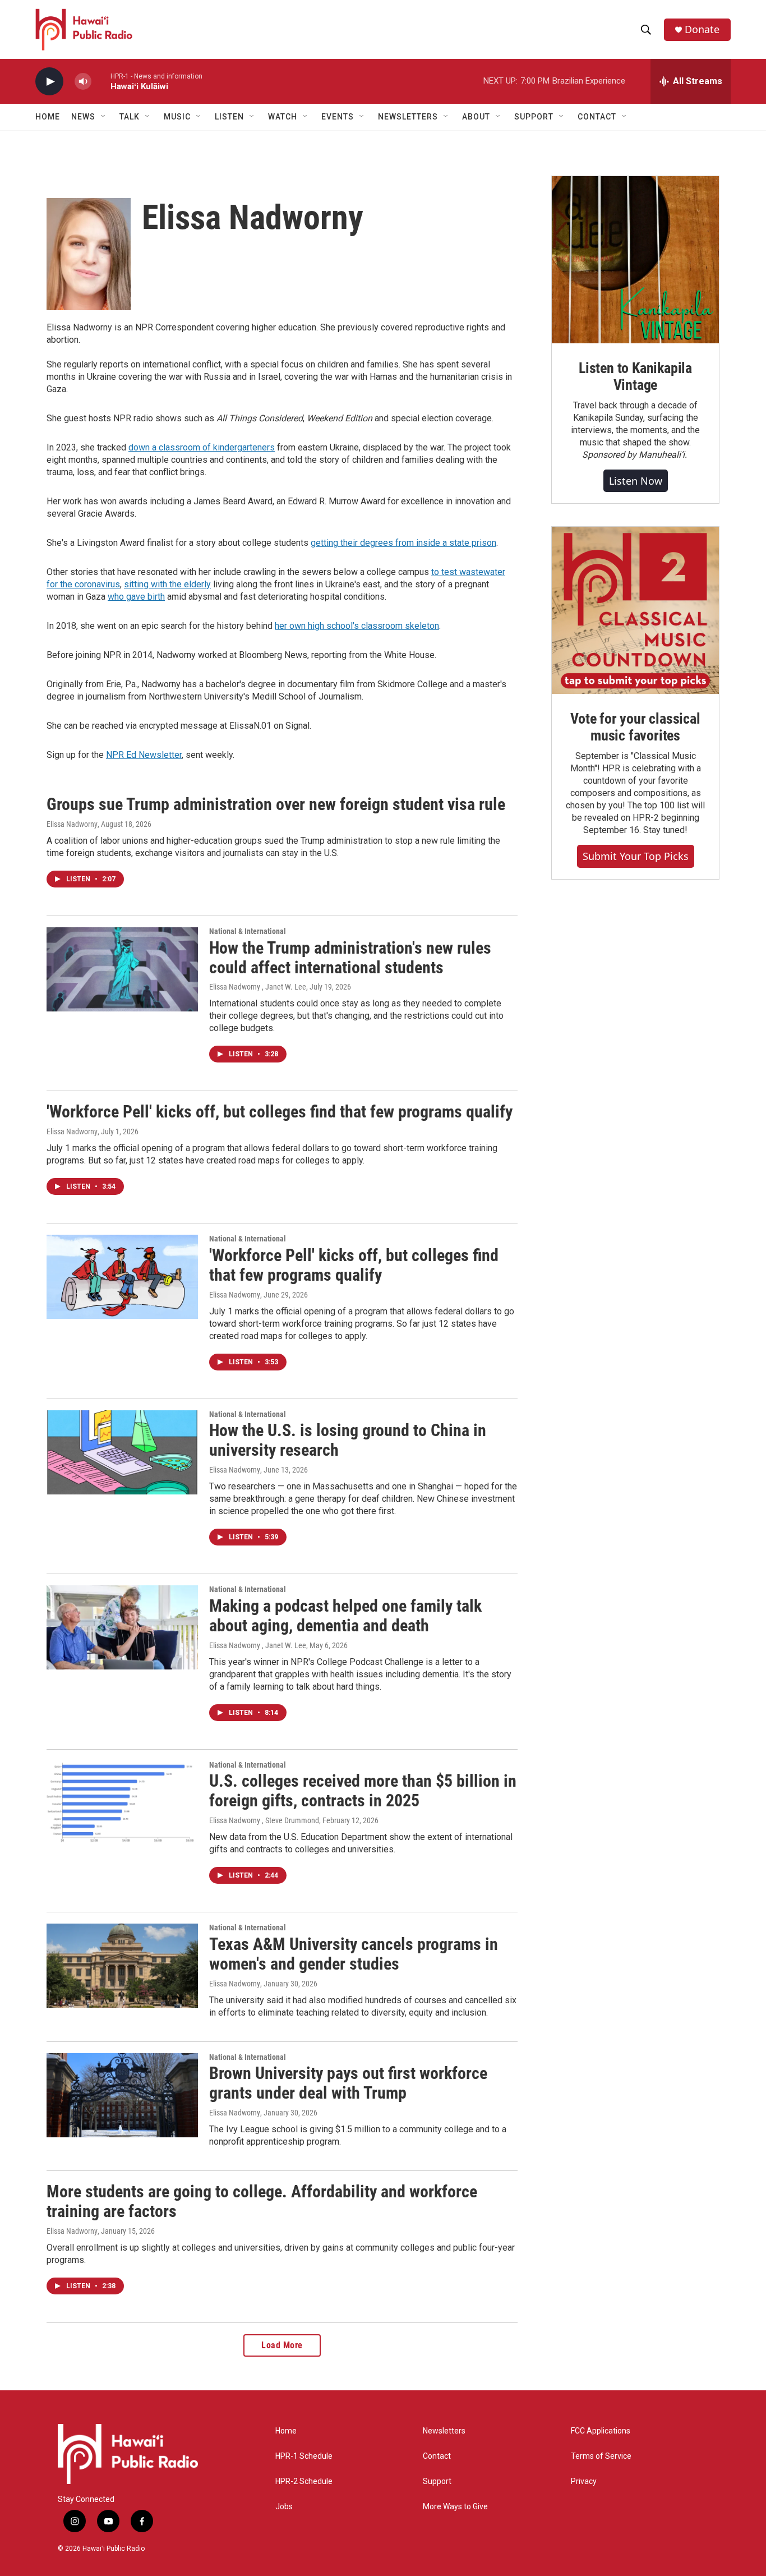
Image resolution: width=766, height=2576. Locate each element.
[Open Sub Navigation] (104, 117)
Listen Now (636, 481)
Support (437, 2481)
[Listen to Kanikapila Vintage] (635, 260)
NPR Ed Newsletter (144, 755)
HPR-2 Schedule (304, 2481)
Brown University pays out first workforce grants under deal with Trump (348, 2083)
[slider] (101, 81)
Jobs (284, 2507)
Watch (283, 117)
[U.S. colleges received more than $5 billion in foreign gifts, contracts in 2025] (122, 1803)
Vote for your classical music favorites (635, 727)
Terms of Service (601, 2456)
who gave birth (136, 597)
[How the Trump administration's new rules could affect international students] (122, 969)
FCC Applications (601, 2431)
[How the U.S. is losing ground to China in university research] (122, 1452)
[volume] (83, 82)
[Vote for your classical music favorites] (635, 610)
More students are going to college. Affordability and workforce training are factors (262, 2201)
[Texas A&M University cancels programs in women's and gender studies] (122, 1966)
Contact (437, 2456)
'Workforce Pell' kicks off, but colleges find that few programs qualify (280, 1112)
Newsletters (444, 2431)
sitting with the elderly (167, 584)
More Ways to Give (455, 2507)
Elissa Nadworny (72, 824)
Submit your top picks (636, 856)
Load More (282, 2345)
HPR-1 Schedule (304, 2456)
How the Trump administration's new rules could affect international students (350, 958)
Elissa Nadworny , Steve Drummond (264, 1820)
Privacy (584, 2481)
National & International (248, 931)
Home (48, 117)
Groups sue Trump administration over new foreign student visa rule (276, 804)
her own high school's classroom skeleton (357, 626)
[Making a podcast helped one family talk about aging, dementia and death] (122, 1627)
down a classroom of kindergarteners (202, 447)
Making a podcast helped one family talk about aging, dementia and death (345, 1616)
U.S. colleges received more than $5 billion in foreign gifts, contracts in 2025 (363, 1791)
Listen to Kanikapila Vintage (635, 376)
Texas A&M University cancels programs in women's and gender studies (354, 1954)
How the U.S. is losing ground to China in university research (348, 1440)
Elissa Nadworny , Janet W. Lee (258, 987)
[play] (49, 82)
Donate (702, 29)
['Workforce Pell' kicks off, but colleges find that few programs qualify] (122, 1277)
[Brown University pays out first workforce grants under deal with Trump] (122, 2095)
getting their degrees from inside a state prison (403, 543)
